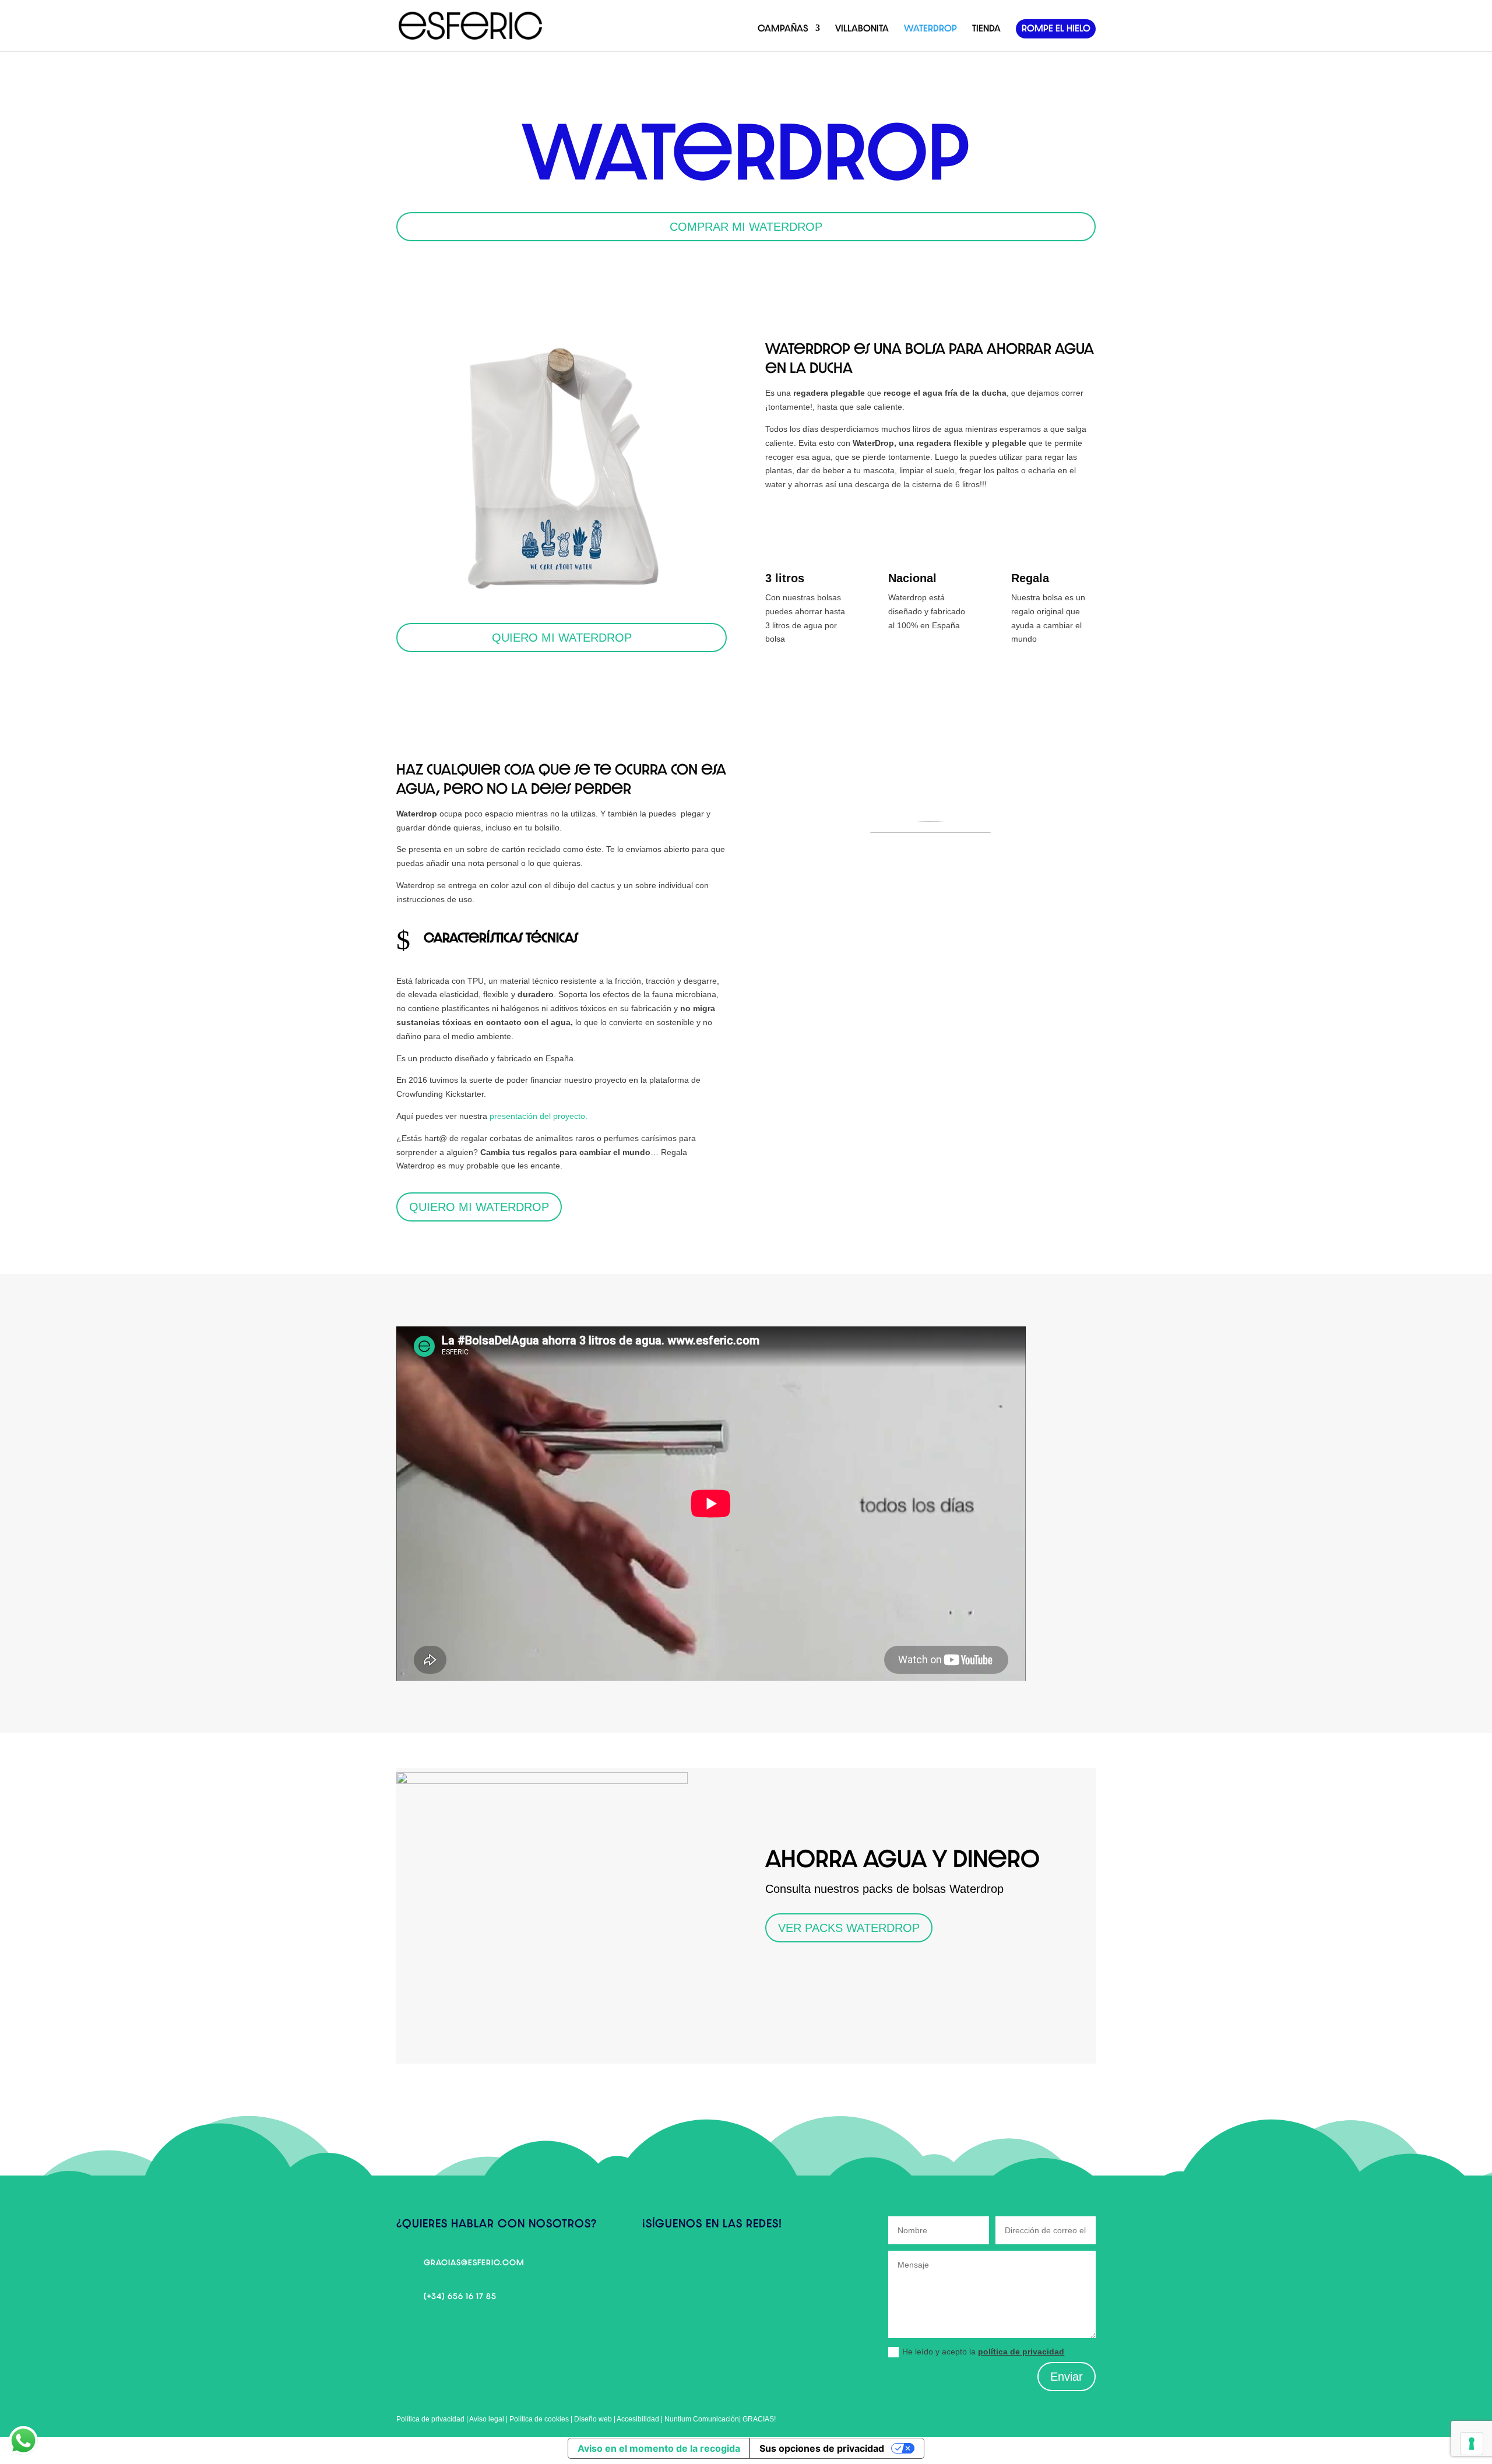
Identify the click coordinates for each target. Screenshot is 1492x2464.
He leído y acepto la (983, 2352)
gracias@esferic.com (474, 2262)
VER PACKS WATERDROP (849, 1928)
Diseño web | (595, 2419)
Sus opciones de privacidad (822, 2448)
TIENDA (986, 28)
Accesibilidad (639, 2419)
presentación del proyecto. (539, 1116)
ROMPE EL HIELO (1056, 28)
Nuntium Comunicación (702, 2419)
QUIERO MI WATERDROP (562, 638)
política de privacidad (1021, 2352)
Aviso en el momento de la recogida (659, 2448)
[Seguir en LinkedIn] (698, 2265)
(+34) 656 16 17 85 (460, 2296)
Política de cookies (539, 2419)
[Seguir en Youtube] (722, 2265)
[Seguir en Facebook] (652, 2265)
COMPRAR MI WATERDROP (746, 227)
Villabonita (862, 28)
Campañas (783, 28)
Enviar (1067, 2377)
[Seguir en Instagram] (675, 2265)
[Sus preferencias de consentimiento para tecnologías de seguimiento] (1472, 2444)
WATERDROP (930, 28)
